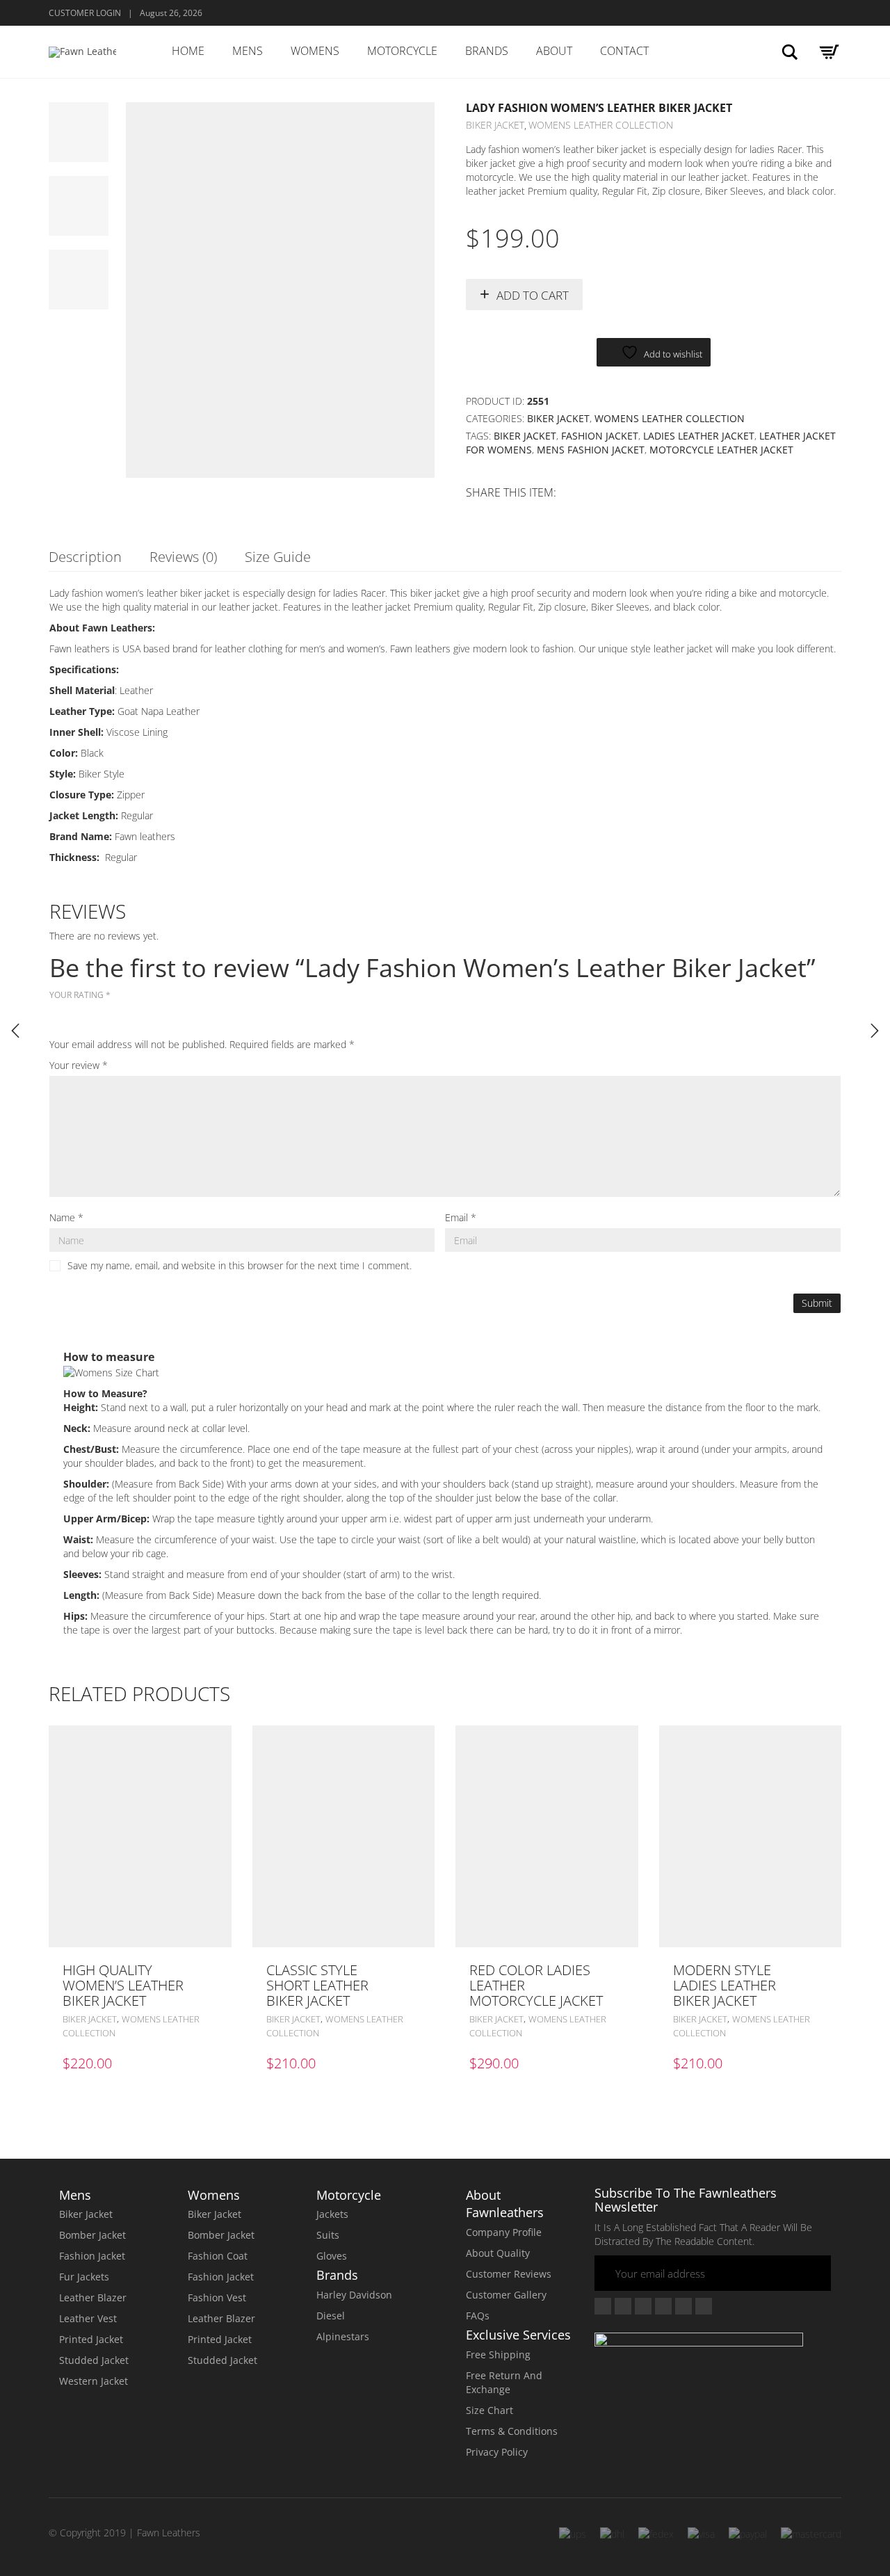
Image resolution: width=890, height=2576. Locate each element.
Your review (79, 1065)
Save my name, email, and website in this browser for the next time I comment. (240, 1265)
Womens (315, 51)
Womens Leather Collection (601, 125)
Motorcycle (402, 51)
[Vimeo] (643, 2306)
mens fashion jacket (591, 450)
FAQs (478, 2316)
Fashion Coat (218, 2256)
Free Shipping (498, 2354)
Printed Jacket (91, 2339)
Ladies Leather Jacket (699, 436)
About (554, 51)
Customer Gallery (506, 2295)
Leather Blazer (93, 2297)
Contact (624, 51)
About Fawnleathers (505, 2204)
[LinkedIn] (683, 2306)
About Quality (498, 2253)
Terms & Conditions (512, 2431)
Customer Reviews (509, 2274)
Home (188, 51)
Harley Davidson (354, 2295)
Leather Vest (88, 2318)
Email (461, 1217)
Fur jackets (84, 2277)
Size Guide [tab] (278, 557)
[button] (217, 1970)
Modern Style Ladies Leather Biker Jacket (725, 1985)
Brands (487, 51)
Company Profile (504, 2232)
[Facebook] (603, 2306)
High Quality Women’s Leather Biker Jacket (123, 1985)
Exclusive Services (518, 2335)
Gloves (332, 2256)
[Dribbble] (704, 2306)
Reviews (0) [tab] (183, 557)
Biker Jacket (495, 125)
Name (66, 1217)
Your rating (80, 995)
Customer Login (85, 13)
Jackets (332, 2214)
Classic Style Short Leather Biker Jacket (317, 1985)
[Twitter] (623, 2306)
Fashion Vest (217, 2297)
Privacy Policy (497, 2452)
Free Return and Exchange (504, 2382)
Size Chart (489, 2410)
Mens (248, 51)
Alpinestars (343, 2336)
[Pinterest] (663, 2306)
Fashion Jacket (600, 436)
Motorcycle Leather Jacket (721, 450)
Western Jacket (94, 2381)
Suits (328, 2235)
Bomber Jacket (92, 2235)
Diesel (331, 2316)
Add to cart (533, 295)
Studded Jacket (94, 2360)
